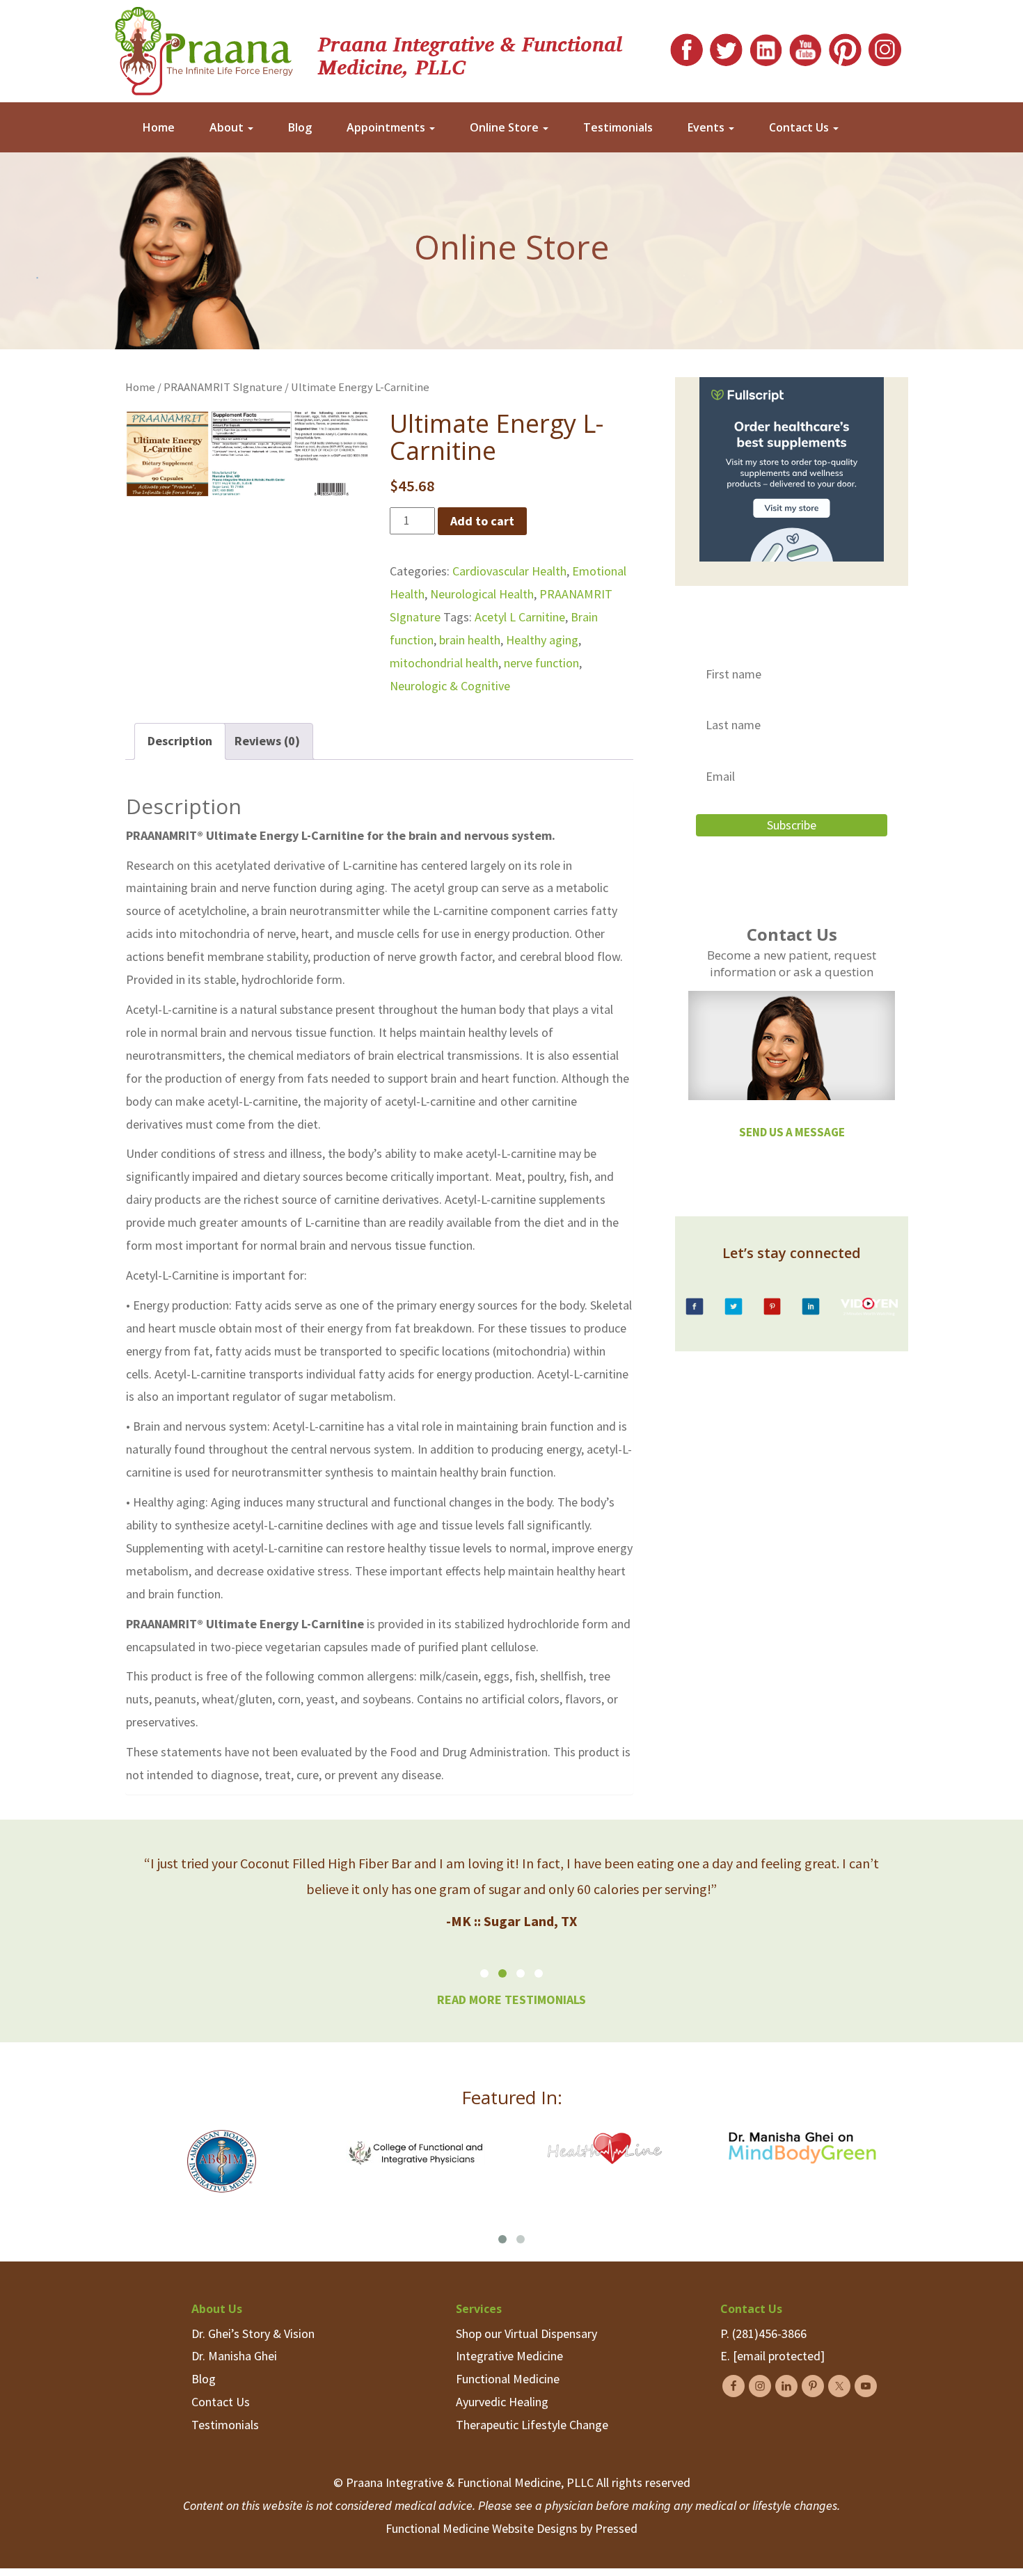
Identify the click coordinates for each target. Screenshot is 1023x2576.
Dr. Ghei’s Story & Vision (253, 2333)
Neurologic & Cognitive (450, 686)
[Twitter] (726, 46)
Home (159, 127)
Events (707, 127)
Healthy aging (542, 640)
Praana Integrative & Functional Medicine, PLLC (470, 54)
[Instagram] (885, 46)
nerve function (541, 663)
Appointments (387, 127)
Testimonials (618, 127)
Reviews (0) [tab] (267, 741)
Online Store (506, 127)
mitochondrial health (444, 663)
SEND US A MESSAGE (792, 1132)
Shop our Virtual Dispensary (526, 2333)
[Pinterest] (845, 46)
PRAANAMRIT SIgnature (223, 387)
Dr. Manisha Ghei (234, 2356)
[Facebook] (687, 46)
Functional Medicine (508, 2379)
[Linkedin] (766, 46)
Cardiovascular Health (509, 571)
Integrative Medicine (509, 2356)
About (228, 127)
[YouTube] (806, 46)
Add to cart (482, 521)
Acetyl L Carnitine (520, 617)
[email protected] (779, 2356)
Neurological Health (482, 594)
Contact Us (800, 127)
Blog (300, 127)
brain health (470, 640)
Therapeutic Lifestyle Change (532, 2425)
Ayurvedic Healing (502, 2402)
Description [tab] (180, 741)
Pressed (616, 2528)
